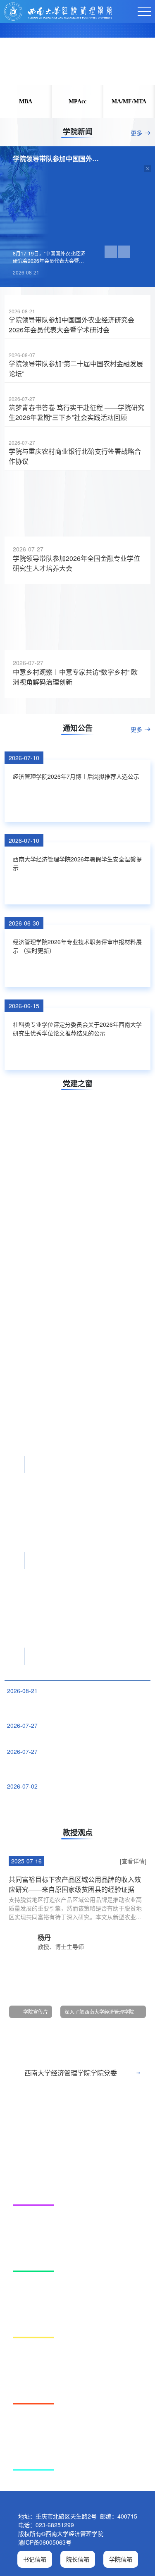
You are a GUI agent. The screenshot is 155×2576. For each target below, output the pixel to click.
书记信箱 (35, 2559)
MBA (26, 101)
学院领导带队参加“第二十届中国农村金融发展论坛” (76, 369)
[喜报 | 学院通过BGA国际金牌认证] (77, 2155)
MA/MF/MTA (129, 101)
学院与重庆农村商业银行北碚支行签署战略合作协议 (75, 456)
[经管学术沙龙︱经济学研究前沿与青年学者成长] (77, 1266)
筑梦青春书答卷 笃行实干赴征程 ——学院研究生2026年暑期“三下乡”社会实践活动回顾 (76, 412)
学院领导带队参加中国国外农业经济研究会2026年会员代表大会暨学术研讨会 (72, 325)
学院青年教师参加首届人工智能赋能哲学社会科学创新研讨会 (77, 1767)
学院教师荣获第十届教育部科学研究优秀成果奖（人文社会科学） (77, 1802)
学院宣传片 (36, 2012)
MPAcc (77, 101)
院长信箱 (78, 2559)
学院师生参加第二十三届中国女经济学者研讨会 (65, 1737)
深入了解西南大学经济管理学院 (99, 2012)
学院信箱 (121, 2559)
